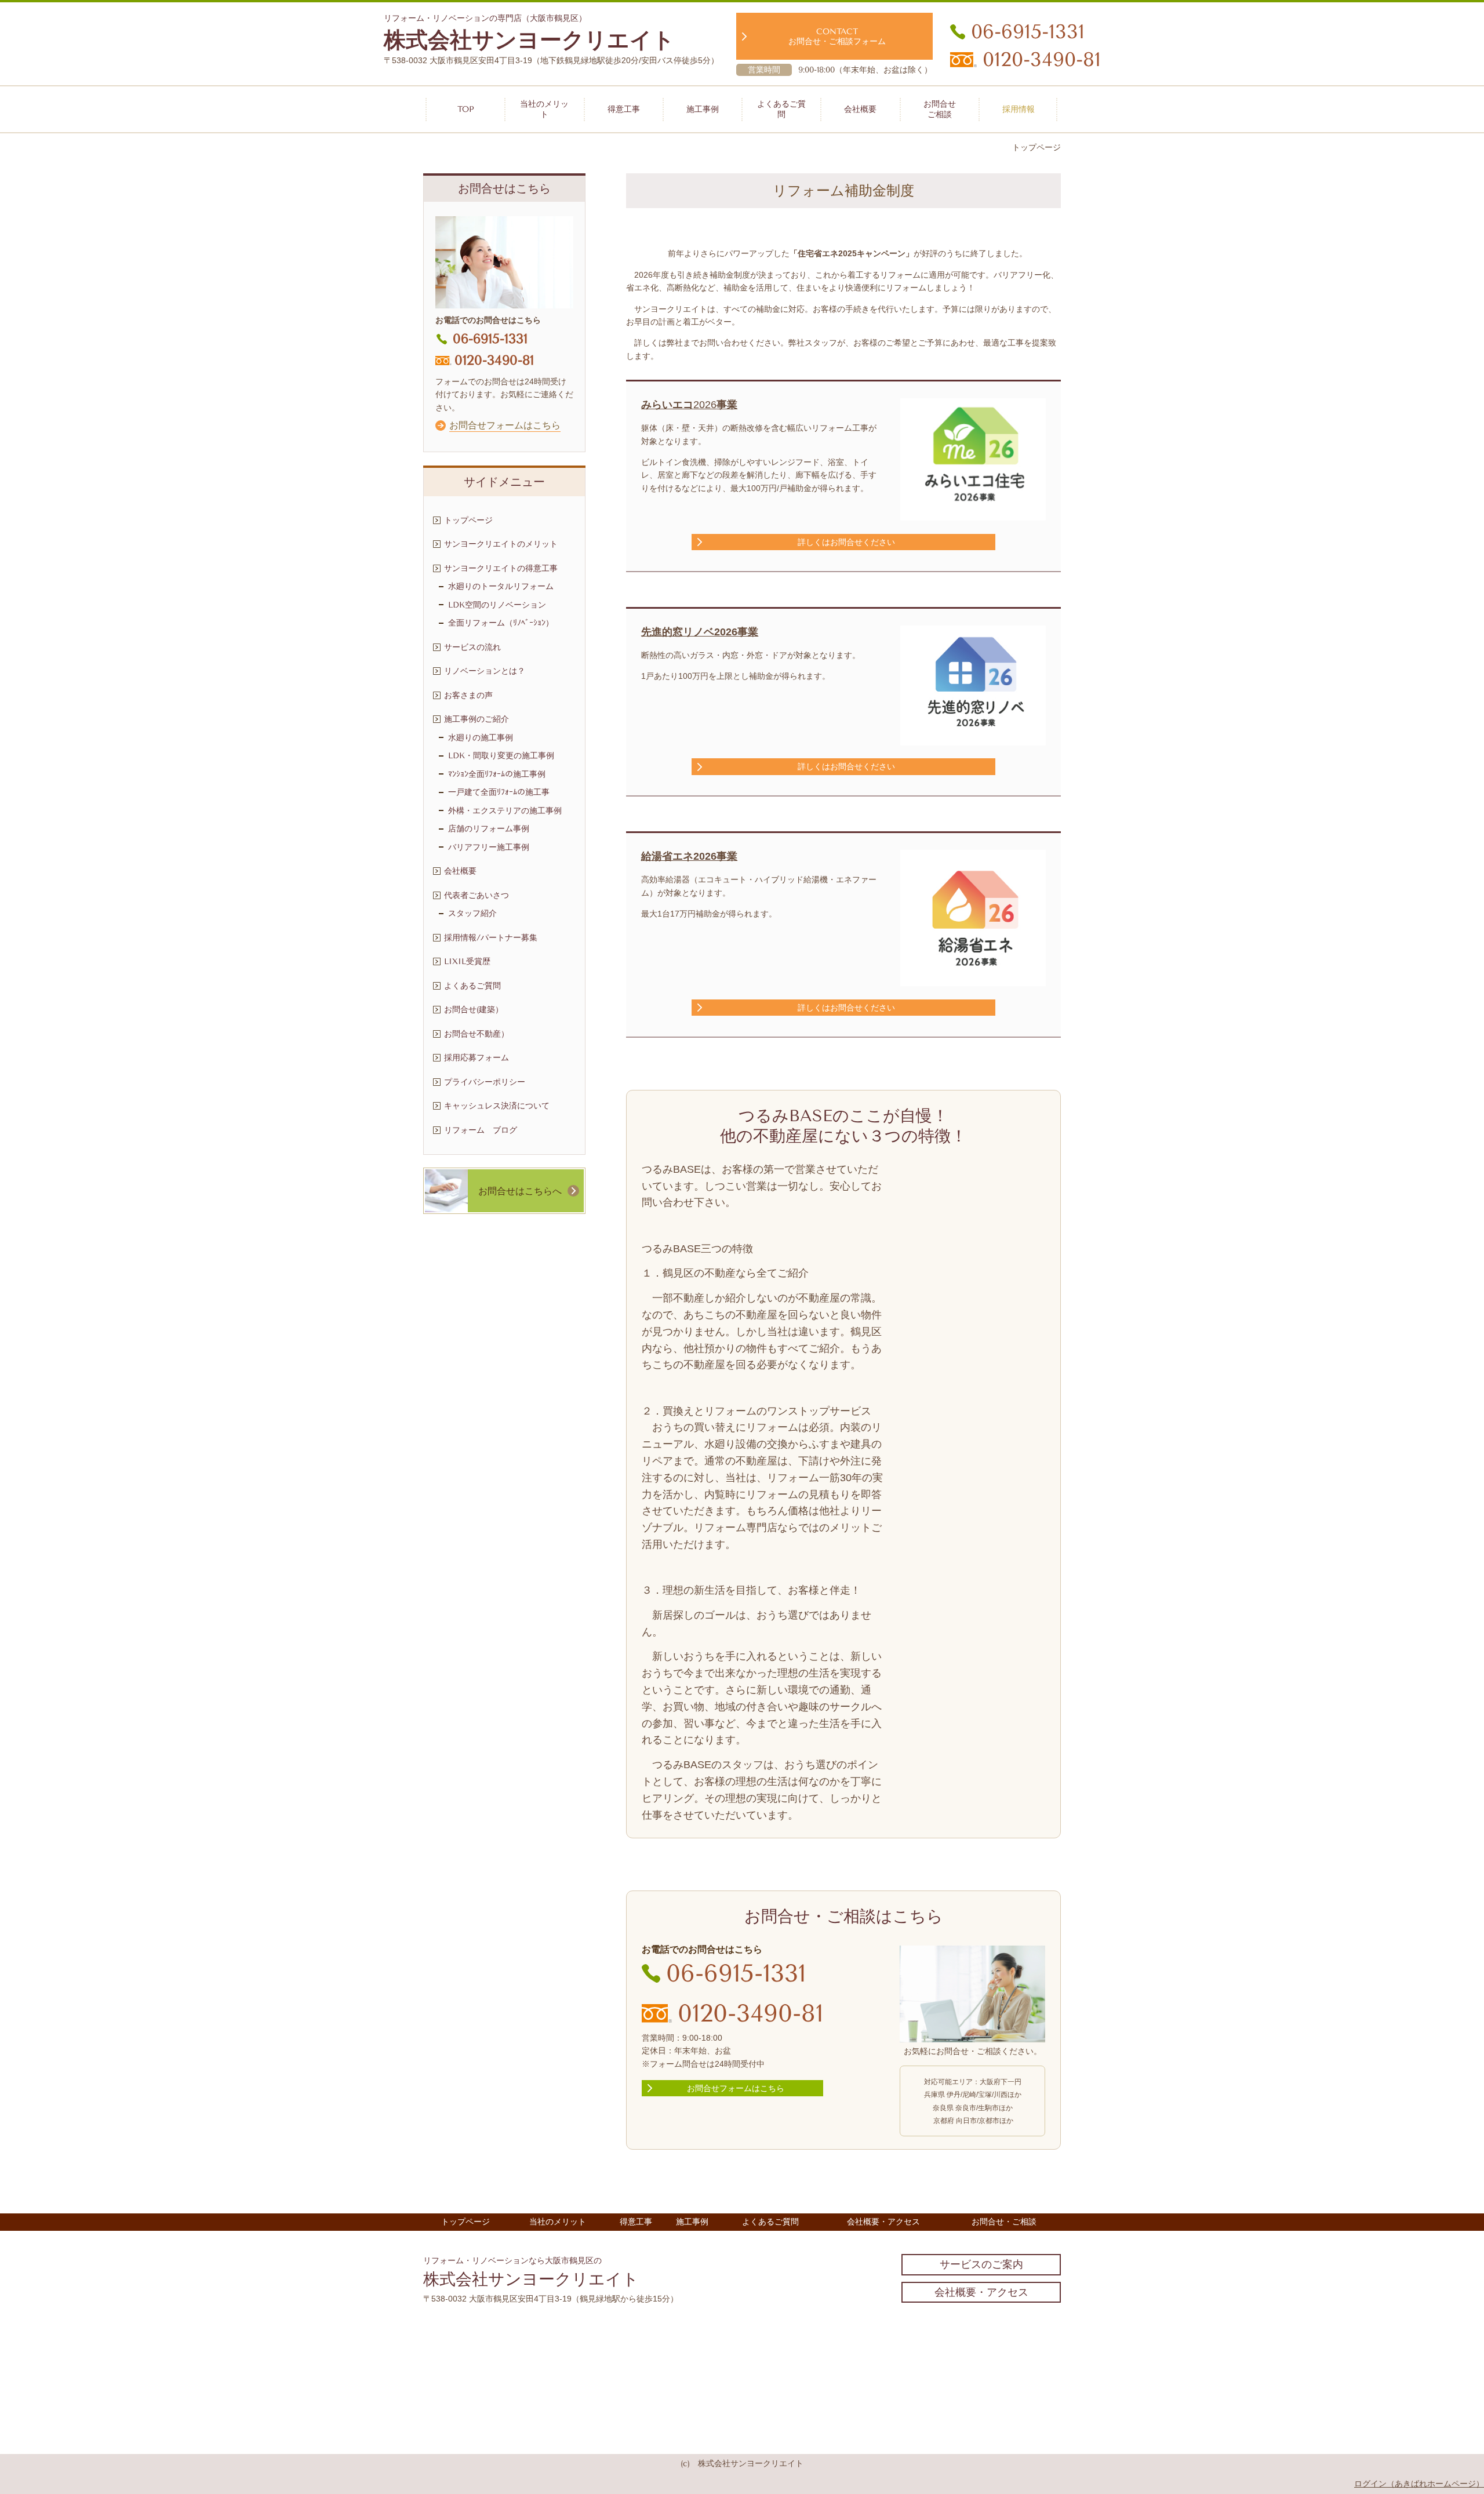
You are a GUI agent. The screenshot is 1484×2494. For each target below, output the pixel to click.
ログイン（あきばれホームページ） (1419, 2484)
